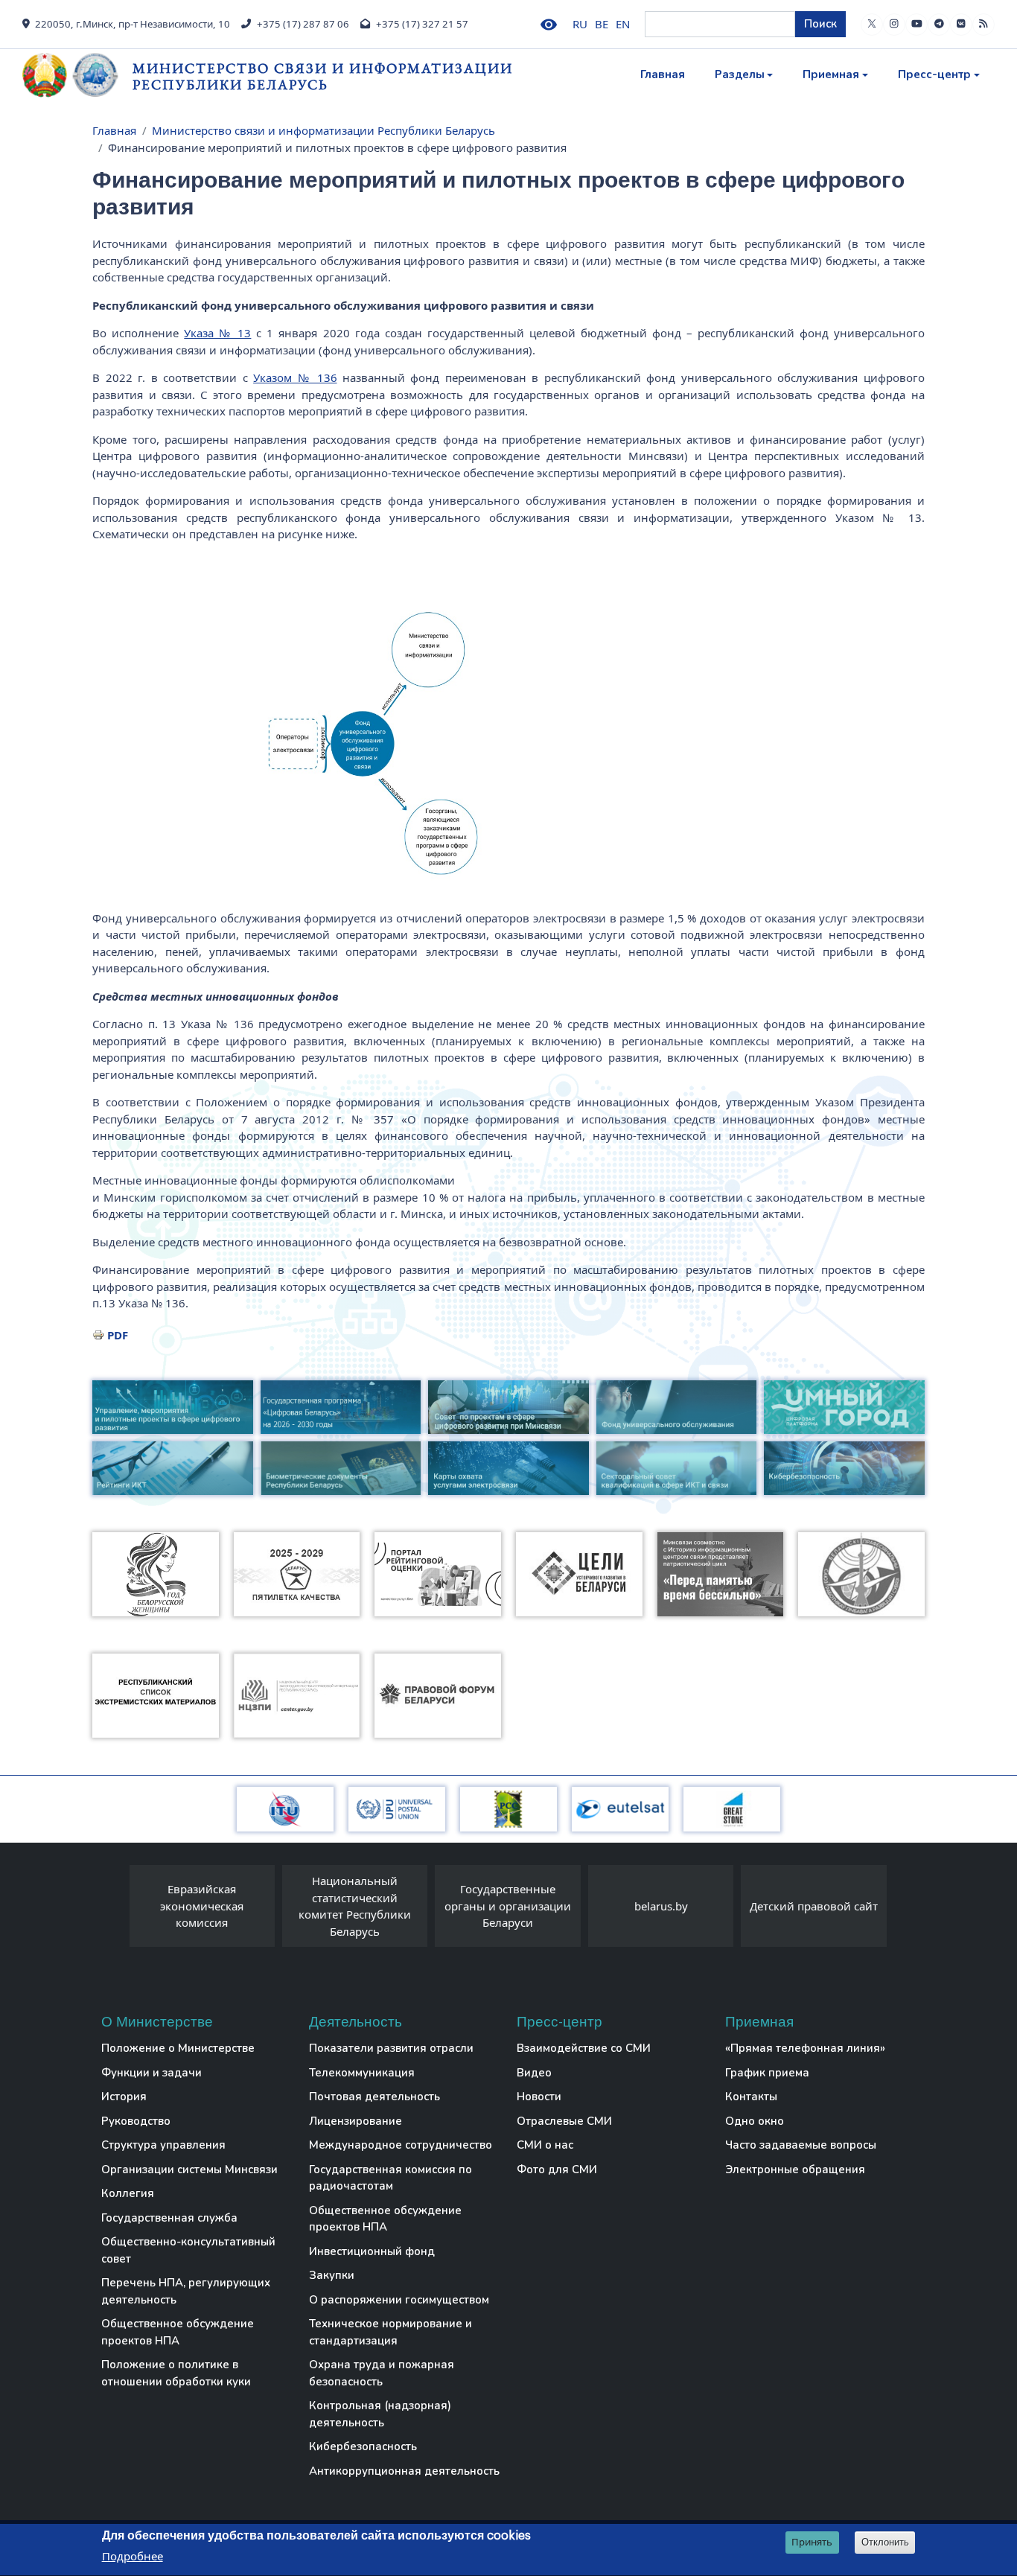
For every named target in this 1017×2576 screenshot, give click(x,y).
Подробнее (133, 2557)
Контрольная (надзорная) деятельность (380, 2414)
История (124, 2097)
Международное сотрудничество (401, 2145)
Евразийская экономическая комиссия (202, 1906)
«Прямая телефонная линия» (805, 2048)
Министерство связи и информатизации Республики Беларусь (323, 76)
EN (623, 24)
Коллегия (128, 2193)
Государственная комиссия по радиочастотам (390, 2178)
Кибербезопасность (363, 2446)
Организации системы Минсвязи (189, 2169)
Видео (534, 2073)
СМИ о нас (545, 2145)
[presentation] (115, 1910)
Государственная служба (169, 2218)
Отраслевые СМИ (564, 2121)
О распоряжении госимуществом (399, 2300)
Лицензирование (356, 2121)
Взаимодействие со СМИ (584, 2048)
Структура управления (163, 2145)
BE (602, 24)
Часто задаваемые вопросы (801, 2145)
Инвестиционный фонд (372, 2251)
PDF (118, 1335)
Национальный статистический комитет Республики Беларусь (355, 1906)
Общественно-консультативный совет (188, 2250)
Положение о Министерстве (178, 2048)
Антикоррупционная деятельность (404, 2471)
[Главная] (77, 75)
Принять (812, 2542)
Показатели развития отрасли (391, 2048)
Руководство (136, 2121)
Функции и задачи (152, 2073)
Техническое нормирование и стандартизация (390, 2332)
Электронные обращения (795, 2169)
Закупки (332, 2275)
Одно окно (755, 2121)
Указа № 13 (217, 333)
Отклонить (885, 2542)
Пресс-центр (934, 74)
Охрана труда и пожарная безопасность (382, 2373)
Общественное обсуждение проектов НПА (178, 2332)
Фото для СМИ (557, 2169)
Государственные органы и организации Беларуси (508, 1906)
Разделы (740, 74)
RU (580, 24)
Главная (663, 74)
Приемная (831, 74)
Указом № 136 (295, 377)
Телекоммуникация (362, 2073)
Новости (539, 2097)
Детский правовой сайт (814, 1906)
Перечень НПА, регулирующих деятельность (186, 2291)
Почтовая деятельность (374, 2097)
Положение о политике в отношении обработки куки (176, 2373)
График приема (767, 2073)
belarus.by (661, 1906)
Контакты (751, 2097)
